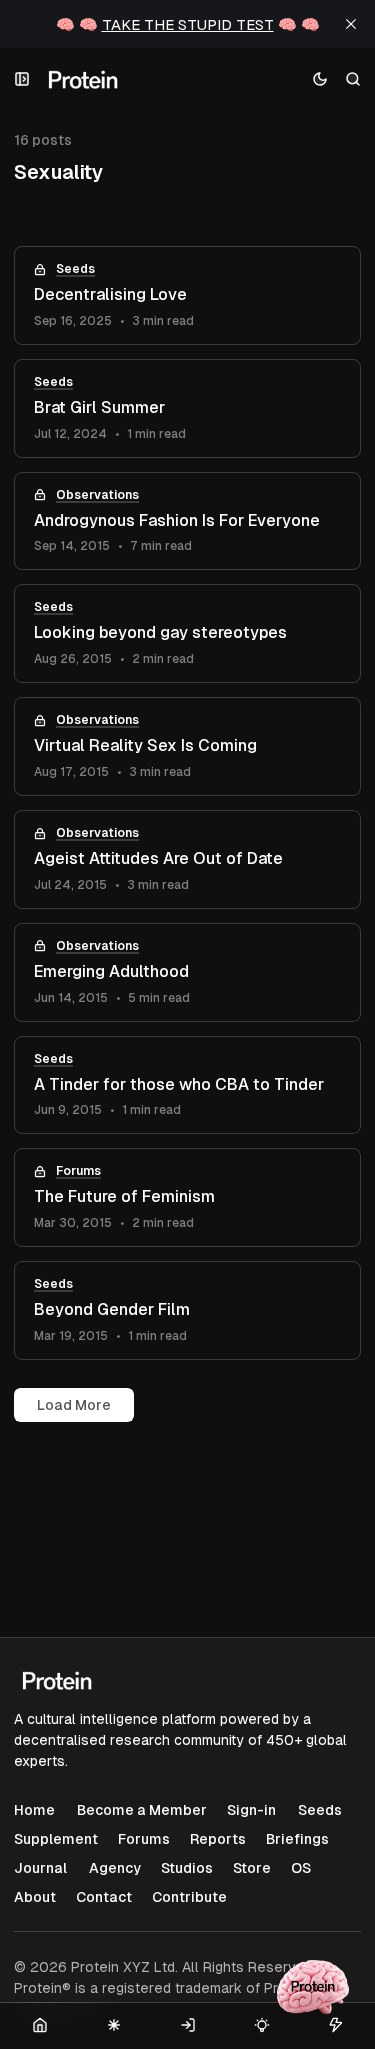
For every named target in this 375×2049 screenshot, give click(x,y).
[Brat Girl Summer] (187, 408)
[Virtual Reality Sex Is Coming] (187, 746)
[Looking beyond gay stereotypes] (187, 633)
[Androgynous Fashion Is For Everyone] (187, 521)
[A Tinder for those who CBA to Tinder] (187, 1085)
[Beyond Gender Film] (187, 1310)
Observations (97, 495)
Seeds (75, 269)
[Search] (353, 79)
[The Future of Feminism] (187, 1197)
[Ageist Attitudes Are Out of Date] (187, 859)
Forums (78, 1171)
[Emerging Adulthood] (187, 972)
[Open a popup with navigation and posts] (22, 79)
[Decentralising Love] (187, 295)
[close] (351, 24)
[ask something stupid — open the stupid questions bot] (313, 1987)
